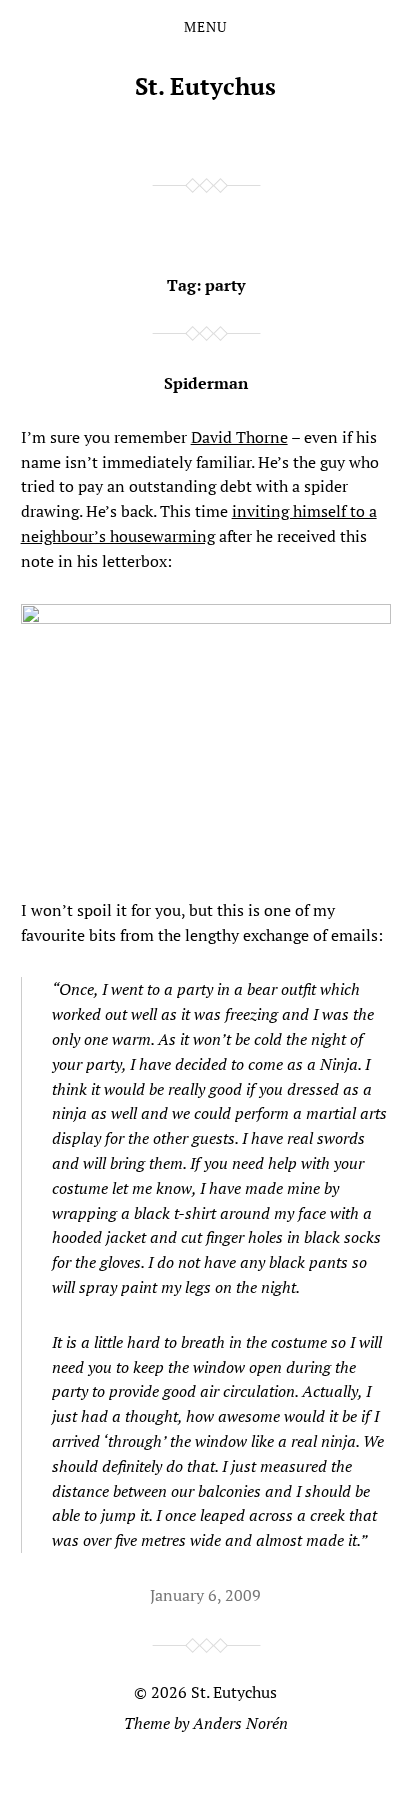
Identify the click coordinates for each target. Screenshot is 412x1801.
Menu (205, 27)
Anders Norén (240, 1723)
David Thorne (239, 437)
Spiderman (206, 383)
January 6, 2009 (205, 1595)
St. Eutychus (205, 86)
